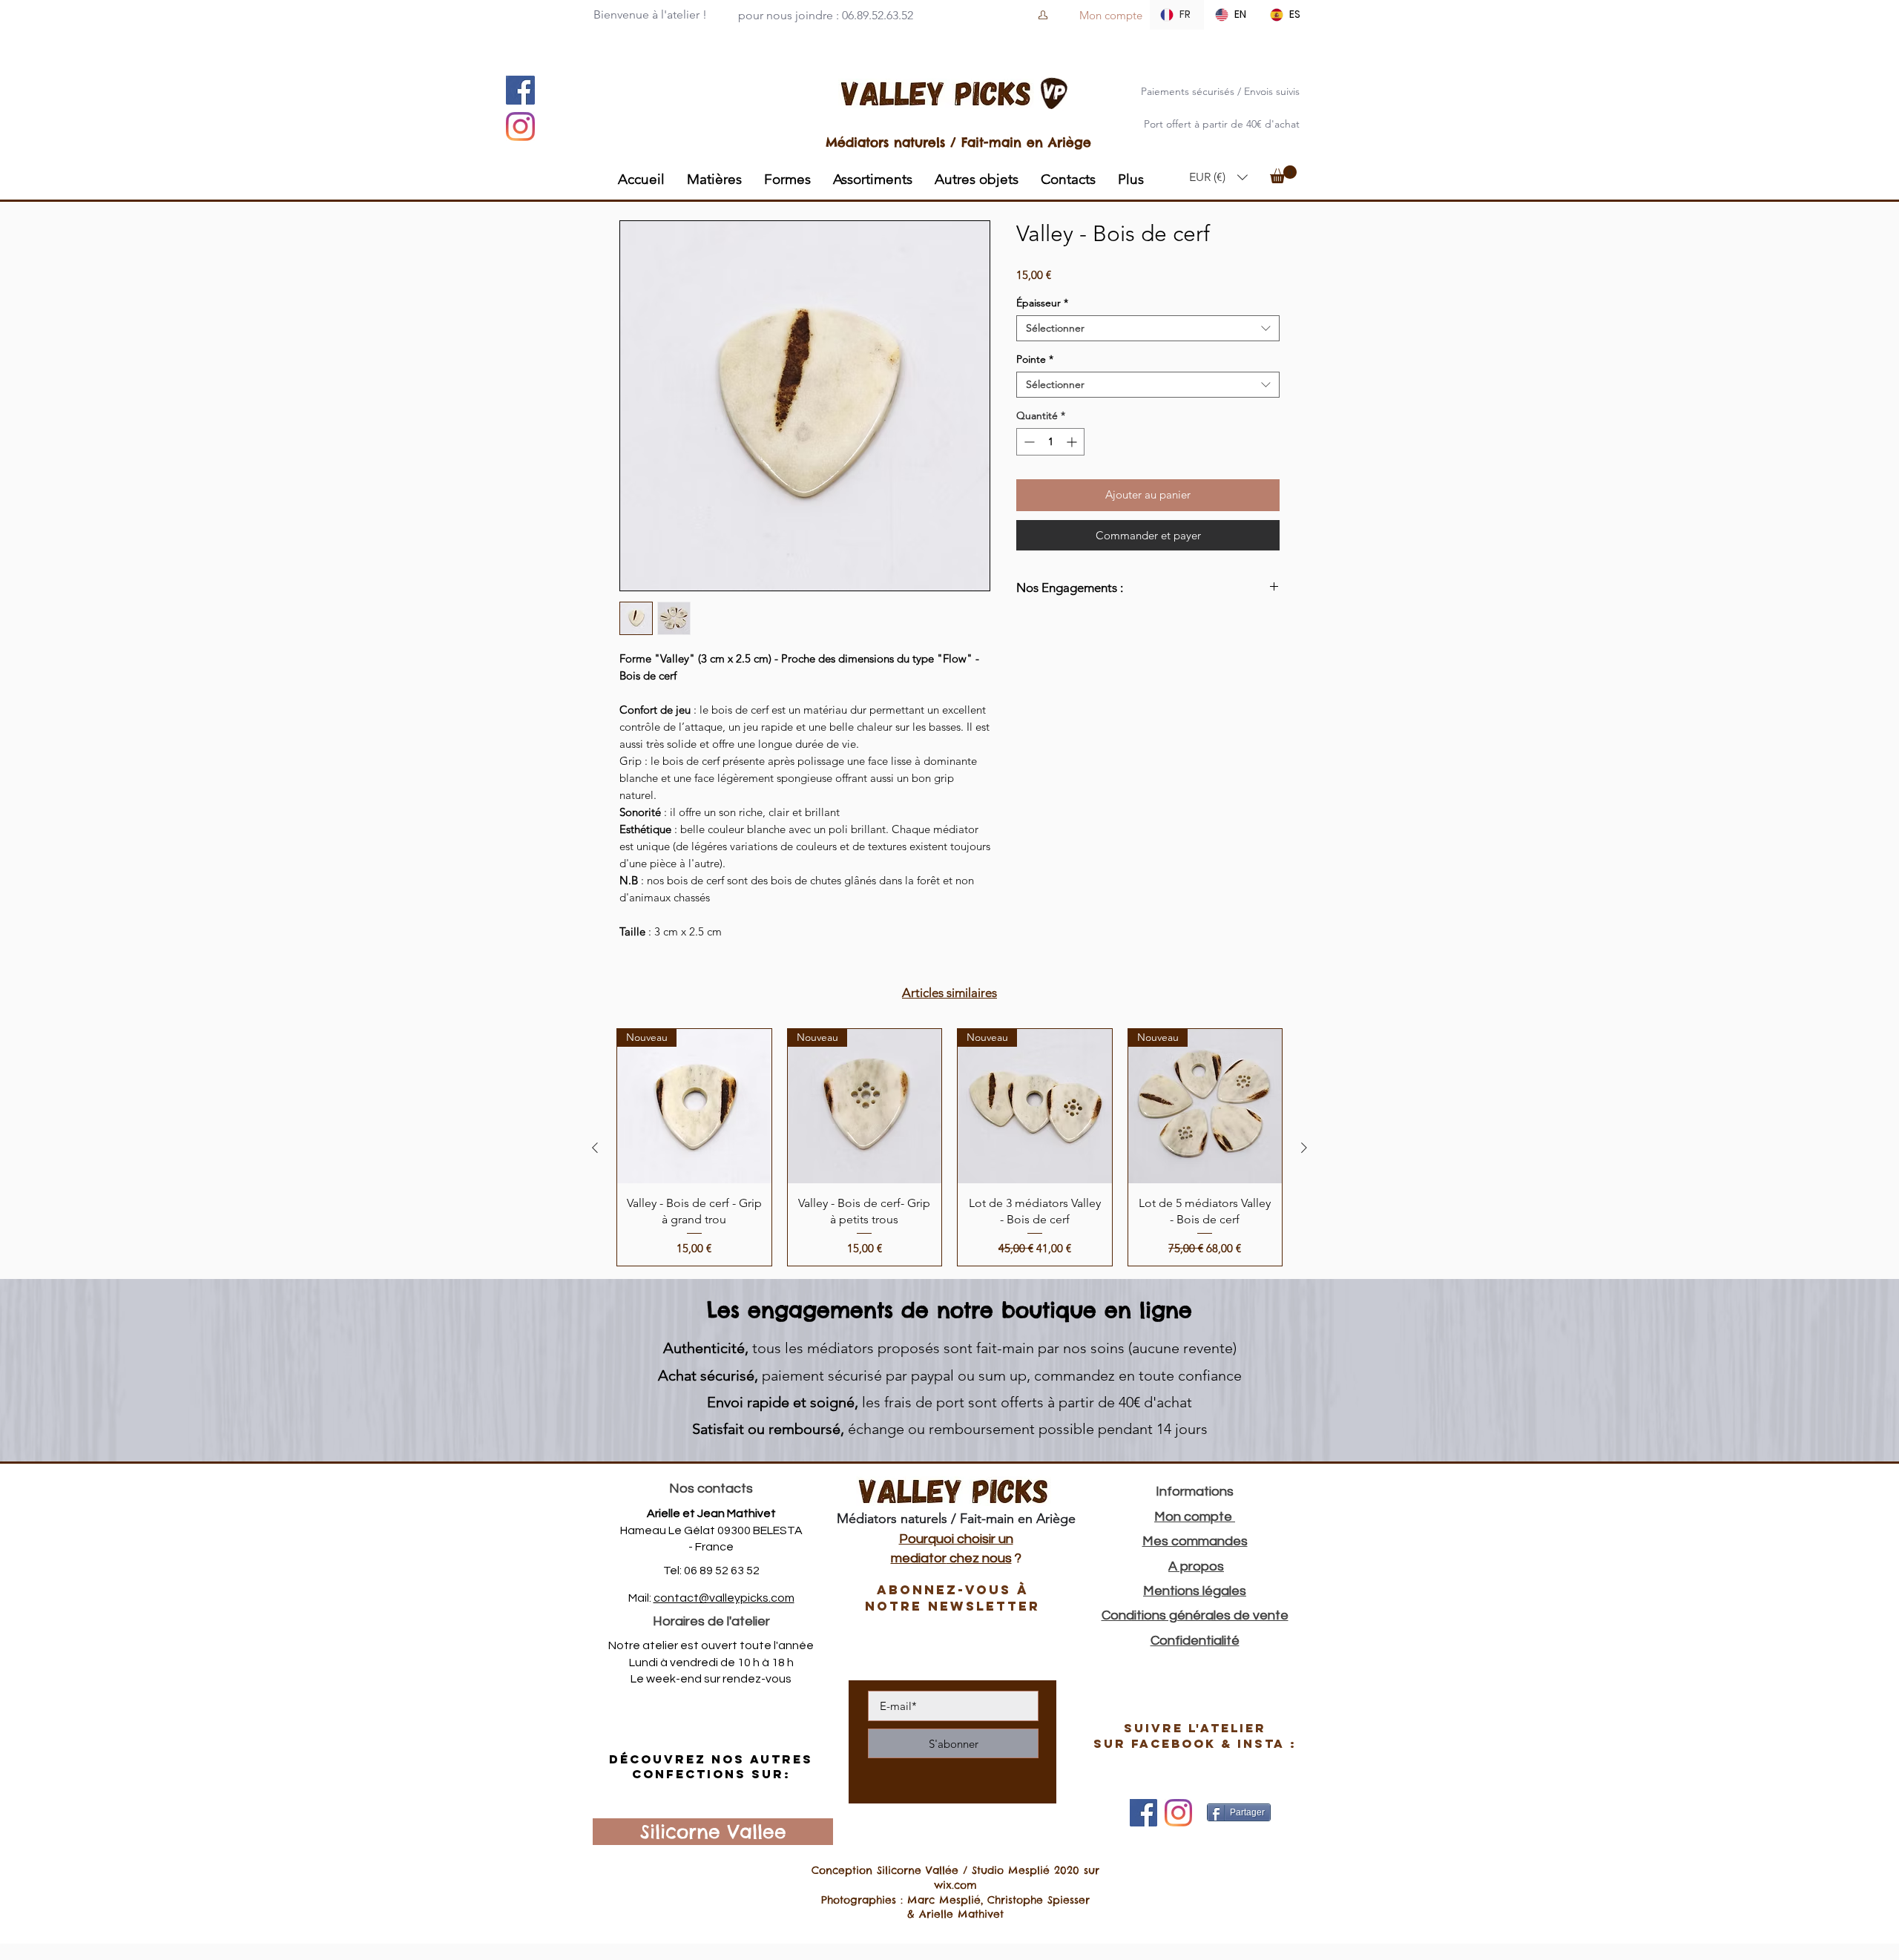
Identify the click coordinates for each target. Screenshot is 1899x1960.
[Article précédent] (595, 1148)
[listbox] (1218, 177)
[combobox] (1148, 328)
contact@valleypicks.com (724, 1598)
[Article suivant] (1304, 1148)
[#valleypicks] (1178, 1813)
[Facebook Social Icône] (520, 90)
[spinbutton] (1050, 442)
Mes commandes (1195, 1541)
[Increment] (1073, 442)
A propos (1196, 1566)
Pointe (1035, 359)
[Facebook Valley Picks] (1143, 1813)
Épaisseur (1042, 303)
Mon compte (1195, 1517)
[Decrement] (1028, 442)
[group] (949, 1147)
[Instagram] (520, 126)
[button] (1218, 177)
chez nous (979, 1558)
